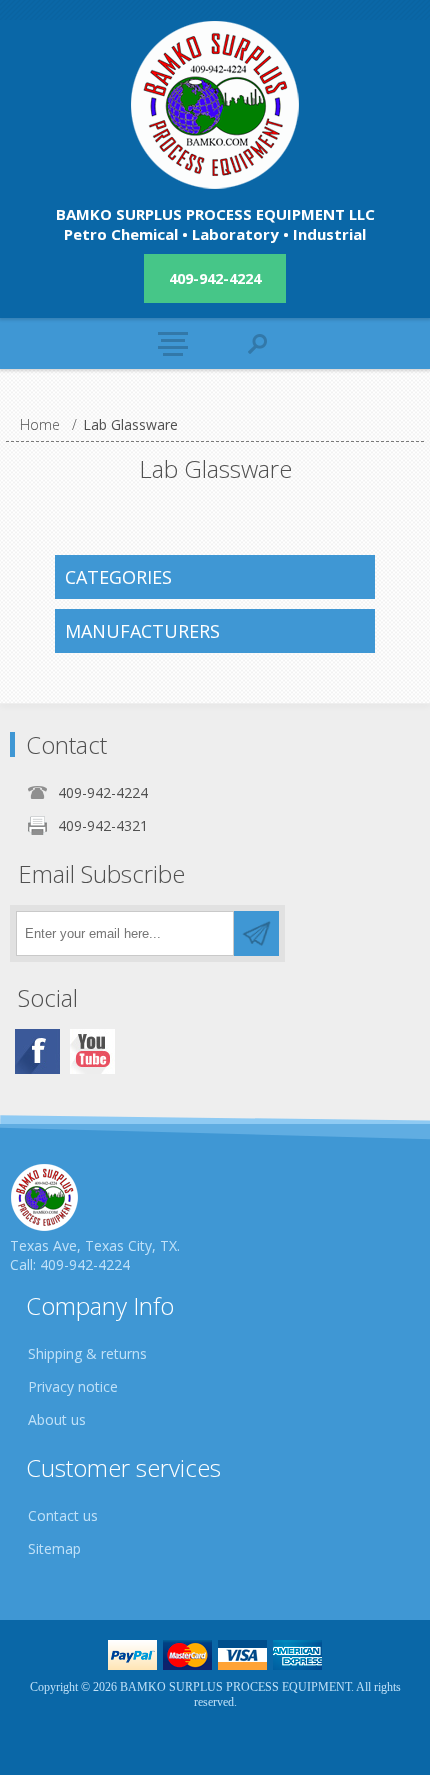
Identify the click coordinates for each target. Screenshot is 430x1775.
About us (57, 1419)
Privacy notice (73, 1386)
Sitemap (54, 1548)
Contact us (63, 1515)
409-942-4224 (215, 278)
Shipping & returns (87, 1353)
